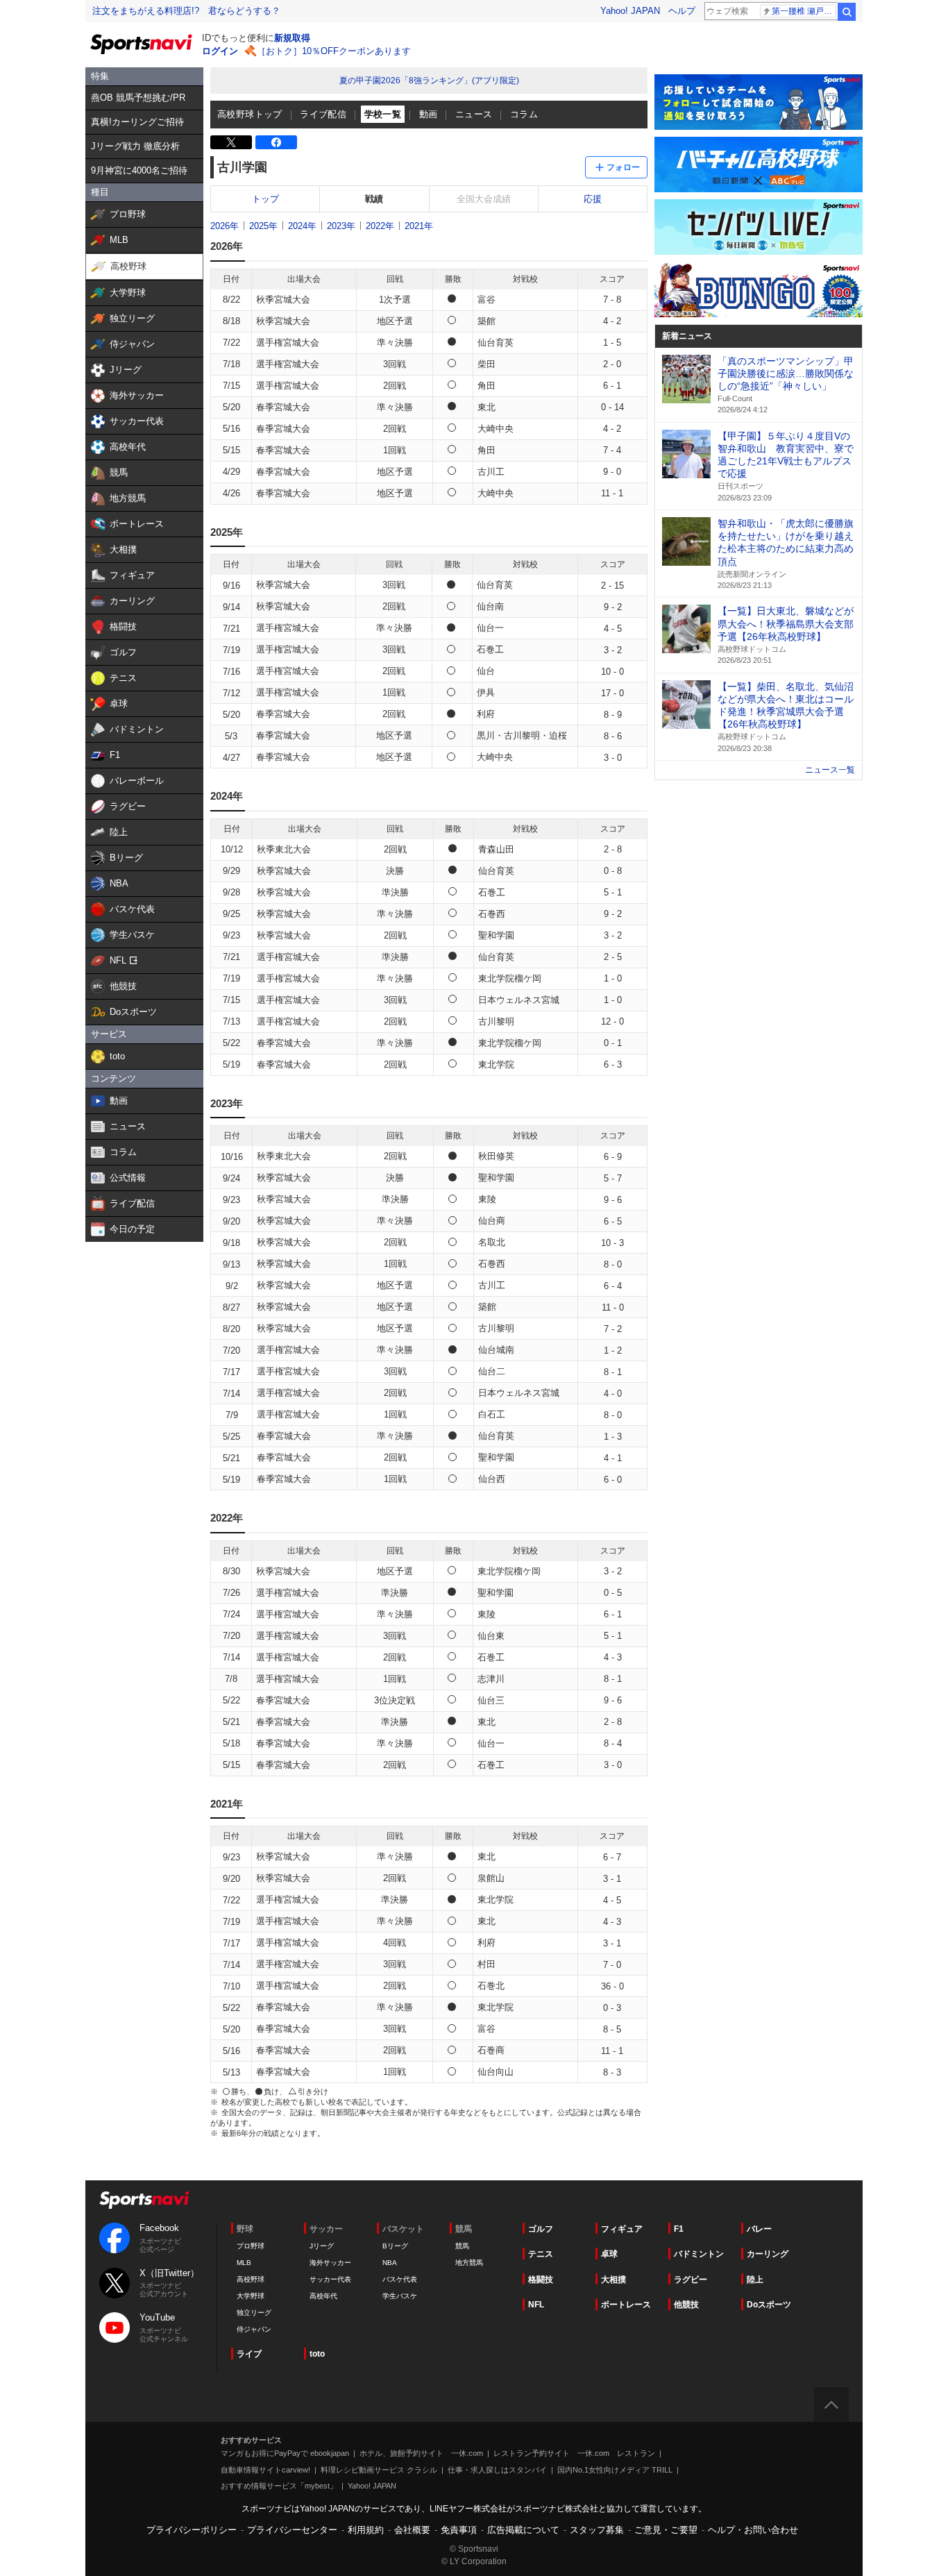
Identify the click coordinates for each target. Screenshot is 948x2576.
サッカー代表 (330, 2279)
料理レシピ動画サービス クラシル (379, 2470)
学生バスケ (400, 2296)
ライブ (249, 2354)
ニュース (474, 114)
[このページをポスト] (231, 142)
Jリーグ (322, 2246)
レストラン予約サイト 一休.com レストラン (574, 2453)
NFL (536, 2305)
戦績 (374, 199)
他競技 (686, 2305)
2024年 (302, 226)
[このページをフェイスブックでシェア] (276, 142)
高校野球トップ (250, 114)
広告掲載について (523, 2530)
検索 (847, 12)
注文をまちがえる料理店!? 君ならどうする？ (186, 11)
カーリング (768, 2254)
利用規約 (366, 2530)
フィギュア (622, 2229)
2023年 (341, 226)
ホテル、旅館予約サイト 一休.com (421, 2453)
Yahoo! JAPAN (630, 11)
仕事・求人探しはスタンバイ (497, 2470)
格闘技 (541, 2280)
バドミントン (699, 2254)
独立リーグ (254, 2313)
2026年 (225, 226)
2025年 (263, 226)
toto (317, 2354)
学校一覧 (383, 114)
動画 (429, 114)
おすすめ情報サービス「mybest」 (279, 2486)
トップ (265, 199)
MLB (244, 2263)
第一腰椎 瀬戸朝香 (804, 11)
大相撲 (613, 2280)
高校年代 (323, 2296)
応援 (593, 199)
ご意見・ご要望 (666, 2530)
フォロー (623, 167)
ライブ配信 (323, 114)
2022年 (380, 226)
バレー (759, 2229)
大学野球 (251, 2296)
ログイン (220, 51)
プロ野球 (251, 2246)
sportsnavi (144, 2200)
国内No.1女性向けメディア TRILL (615, 2470)
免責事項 (459, 2530)
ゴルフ (541, 2229)
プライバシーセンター (292, 2530)
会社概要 (412, 2530)
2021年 (419, 226)
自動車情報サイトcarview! (265, 2470)
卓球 (609, 2254)
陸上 (755, 2280)
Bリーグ (395, 2246)
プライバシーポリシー (192, 2530)
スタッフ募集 (597, 2530)
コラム (524, 114)
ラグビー (691, 2280)
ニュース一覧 (830, 770)
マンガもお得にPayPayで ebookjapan (285, 2453)
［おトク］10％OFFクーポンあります (334, 51)
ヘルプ (682, 11)
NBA (390, 2263)
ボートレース (626, 2305)
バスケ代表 (400, 2279)
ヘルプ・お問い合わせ (753, 2530)
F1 (679, 2229)
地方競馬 (469, 2263)
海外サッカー (330, 2263)
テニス (541, 2254)
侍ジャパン (254, 2329)
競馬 (462, 2246)
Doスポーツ (769, 2305)
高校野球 (251, 2279)
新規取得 (292, 38)
